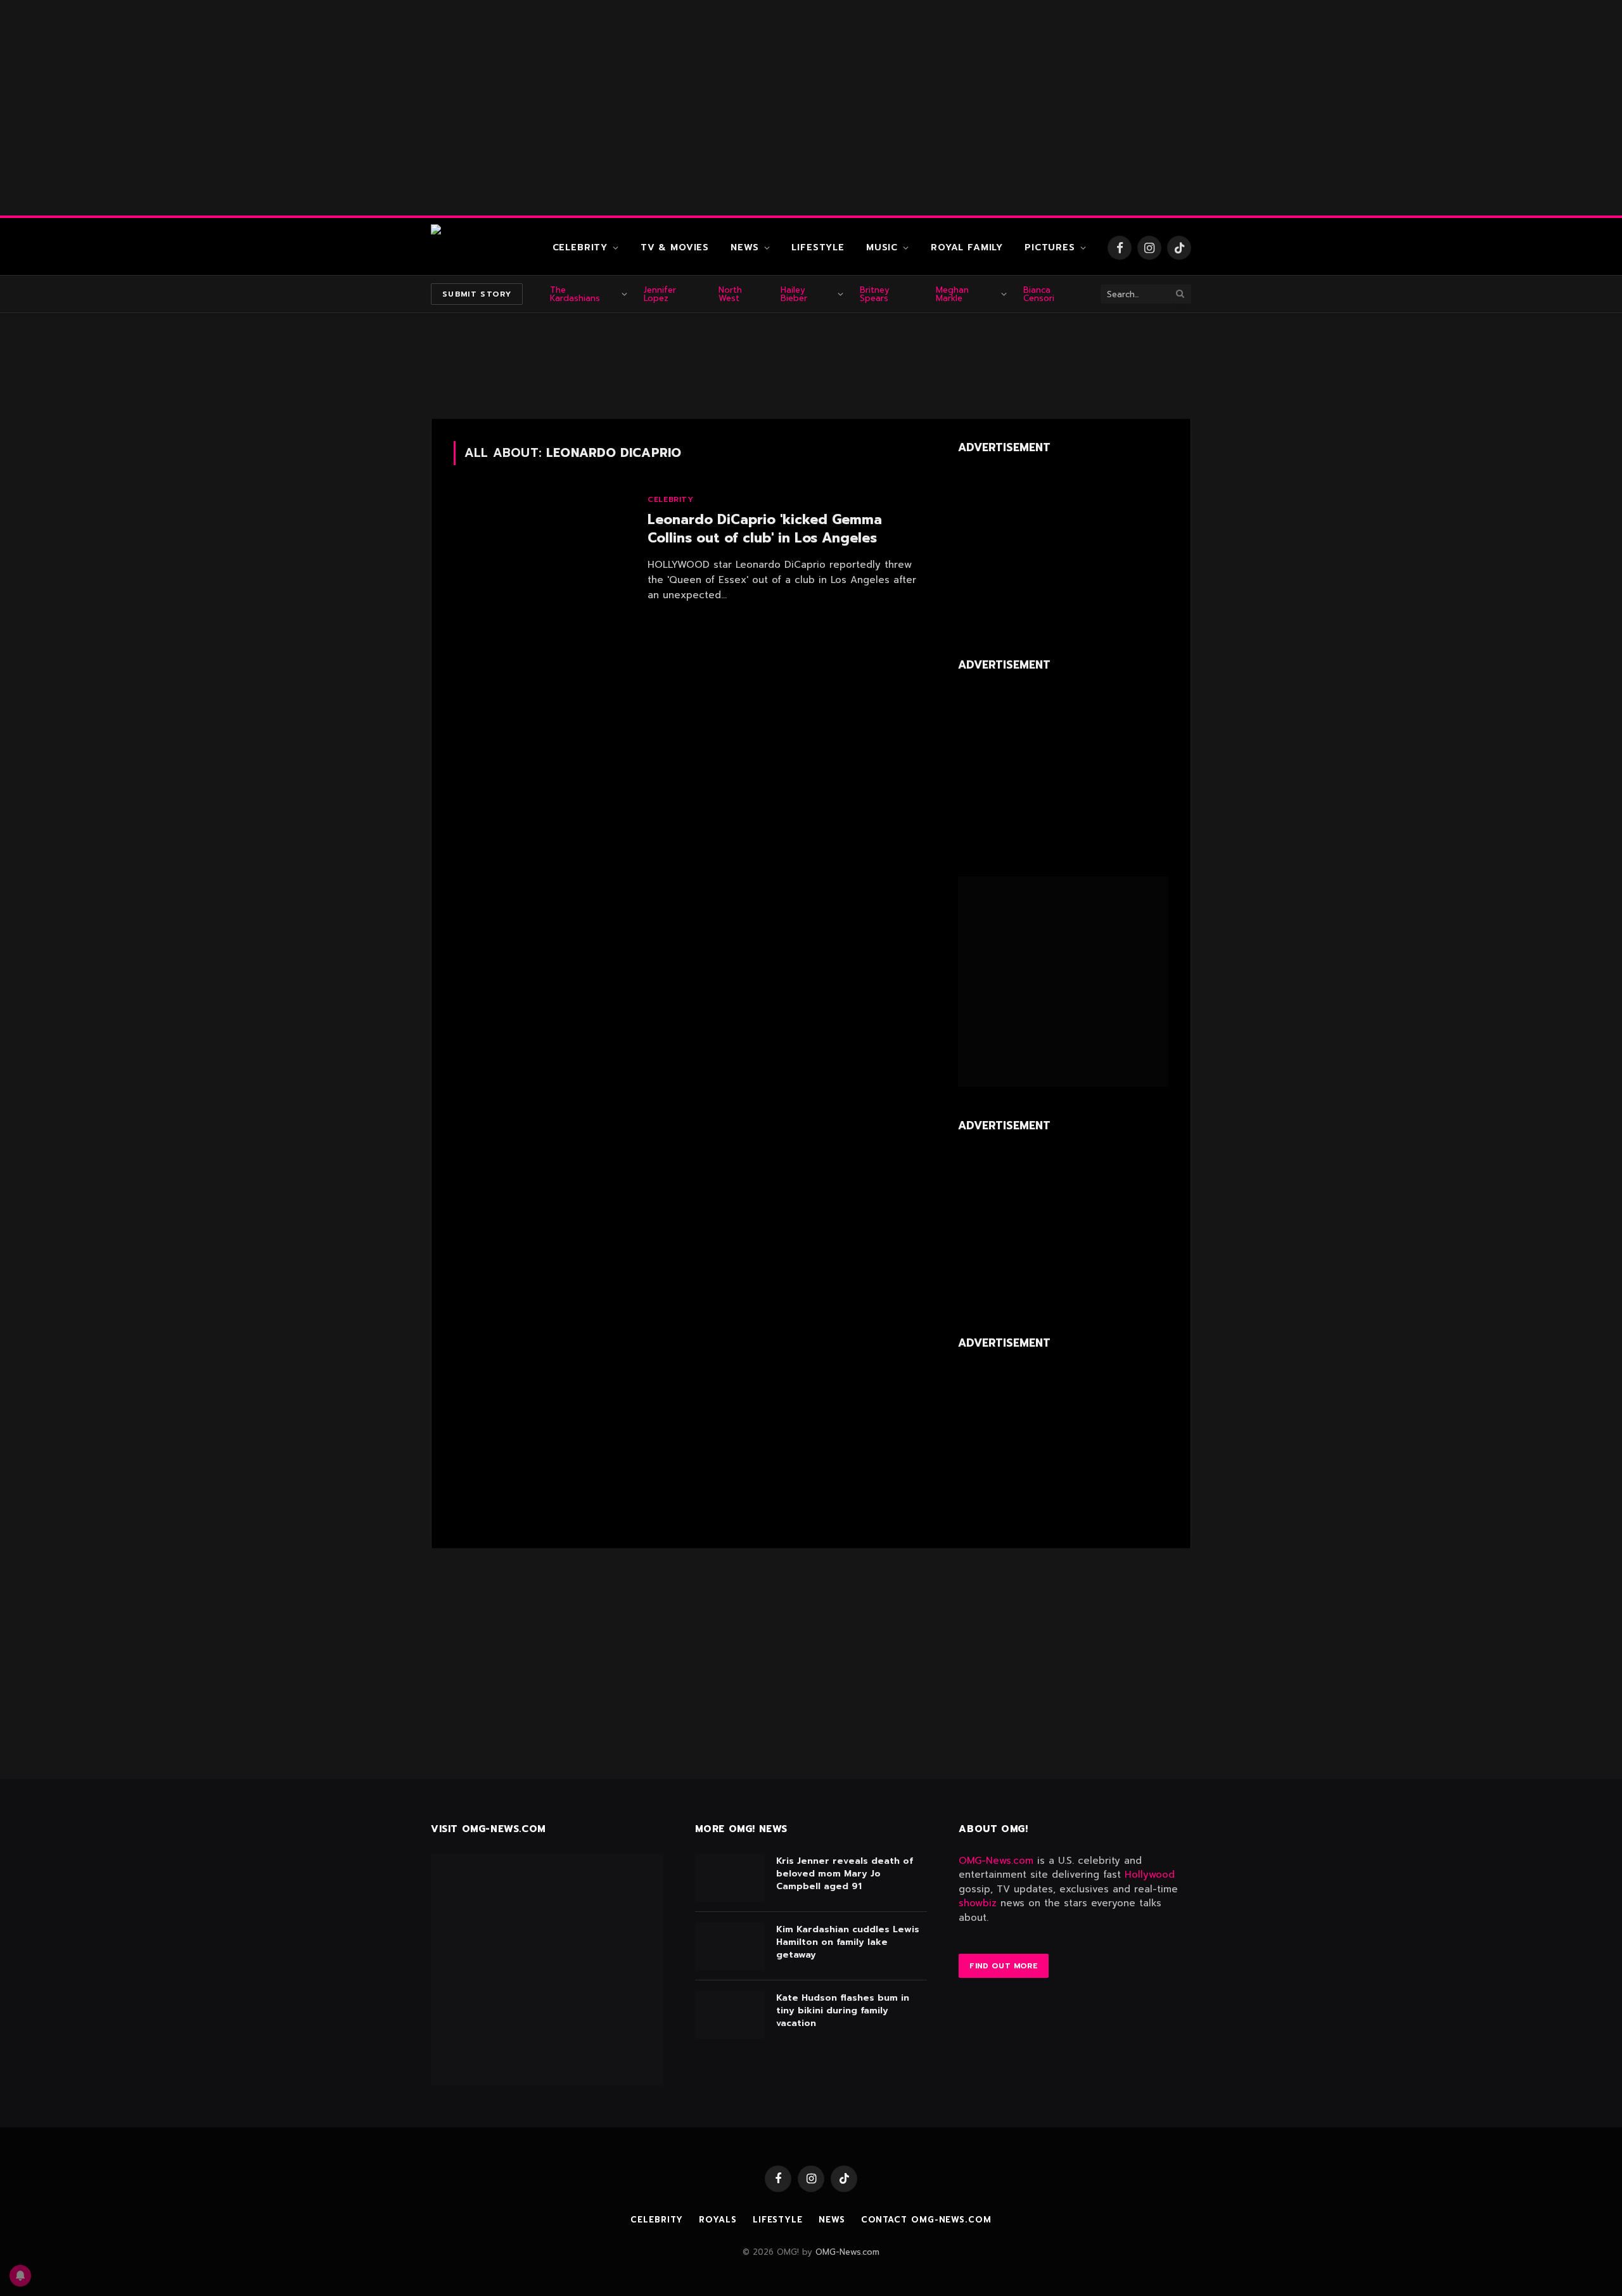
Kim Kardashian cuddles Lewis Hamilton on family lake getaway (848, 1942)
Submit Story (477, 294)
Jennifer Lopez (660, 294)
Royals (718, 2220)
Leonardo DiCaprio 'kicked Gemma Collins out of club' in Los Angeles (765, 529)
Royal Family (967, 247)
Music (882, 247)
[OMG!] (482, 248)
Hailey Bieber (794, 294)
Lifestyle (818, 247)
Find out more (1004, 1966)
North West (730, 294)
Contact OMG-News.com (926, 2220)
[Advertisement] (811, 108)
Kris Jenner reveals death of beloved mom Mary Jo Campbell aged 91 (845, 1874)
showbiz (978, 1903)
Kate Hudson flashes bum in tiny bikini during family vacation (843, 2011)
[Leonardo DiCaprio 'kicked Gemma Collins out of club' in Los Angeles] (543, 550)
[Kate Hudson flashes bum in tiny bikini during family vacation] (730, 2015)
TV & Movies (675, 247)
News (744, 247)
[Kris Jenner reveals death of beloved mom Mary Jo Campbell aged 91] (730, 1878)
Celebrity (580, 247)
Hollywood (1150, 1875)
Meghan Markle (952, 294)
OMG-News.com (996, 1861)
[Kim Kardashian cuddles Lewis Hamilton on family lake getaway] (730, 1946)
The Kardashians (575, 294)
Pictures (1050, 247)
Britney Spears (875, 294)
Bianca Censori (1039, 294)
